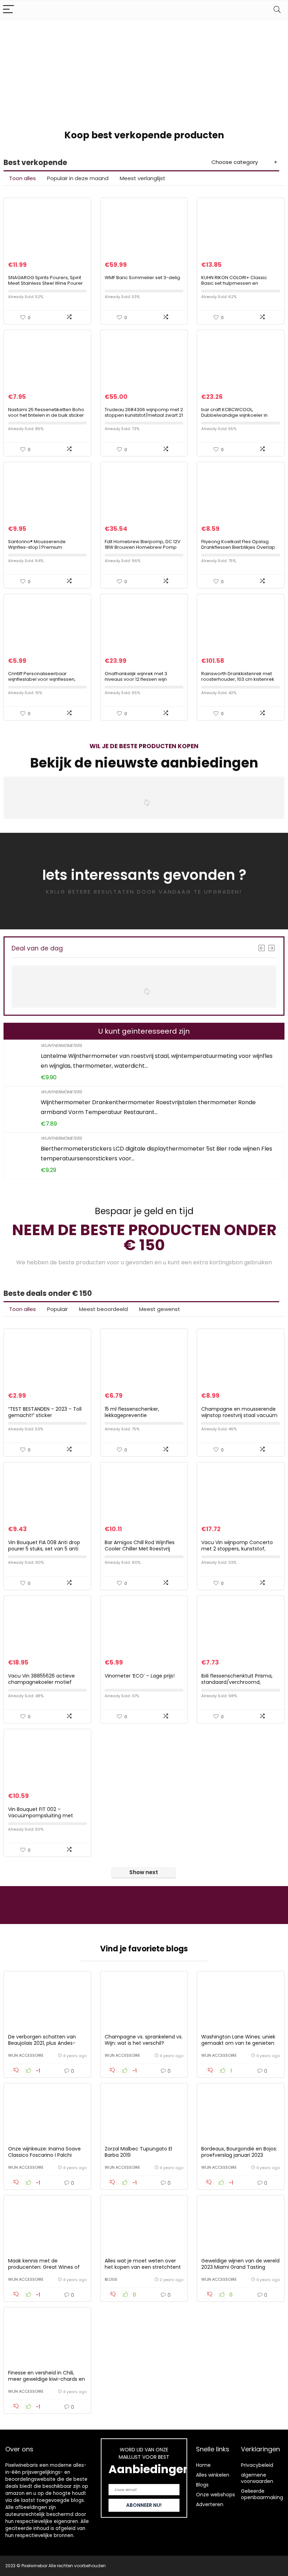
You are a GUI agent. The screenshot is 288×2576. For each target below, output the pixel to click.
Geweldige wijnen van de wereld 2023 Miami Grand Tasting (240, 2264)
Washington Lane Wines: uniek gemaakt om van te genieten (238, 2040)
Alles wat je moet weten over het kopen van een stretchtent (143, 2264)
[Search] (277, 10)
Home (203, 2465)
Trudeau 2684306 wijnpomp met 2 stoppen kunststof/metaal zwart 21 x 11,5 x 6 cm (144, 415)
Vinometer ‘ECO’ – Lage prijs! (140, 1676)
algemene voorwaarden (257, 2478)
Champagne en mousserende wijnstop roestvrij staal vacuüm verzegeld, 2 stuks (239, 1415)
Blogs (111, 2279)
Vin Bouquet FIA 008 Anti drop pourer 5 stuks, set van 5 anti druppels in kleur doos (44, 1549)
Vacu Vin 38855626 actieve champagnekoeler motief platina (41, 1682)
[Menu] (8, 10)
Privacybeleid (257, 2465)
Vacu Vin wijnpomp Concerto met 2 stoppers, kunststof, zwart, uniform (237, 1549)
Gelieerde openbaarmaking (262, 2494)
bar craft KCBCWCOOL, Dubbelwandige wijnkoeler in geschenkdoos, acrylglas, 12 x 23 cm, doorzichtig (238, 418)
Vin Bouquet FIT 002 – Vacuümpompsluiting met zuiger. (41, 1816)
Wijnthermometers (61, 1045)
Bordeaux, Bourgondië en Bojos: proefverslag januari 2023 (239, 2152)
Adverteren (210, 2504)
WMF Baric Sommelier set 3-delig (142, 278)
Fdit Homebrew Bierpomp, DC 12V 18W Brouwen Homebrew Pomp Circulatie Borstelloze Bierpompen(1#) (143, 550)
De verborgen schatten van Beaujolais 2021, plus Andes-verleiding (42, 2043)
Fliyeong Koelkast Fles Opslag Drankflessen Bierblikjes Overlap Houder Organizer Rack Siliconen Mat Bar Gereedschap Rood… (239, 550)
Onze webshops (215, 2495)
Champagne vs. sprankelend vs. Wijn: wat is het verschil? (144, 2040)
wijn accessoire (26, 2055)
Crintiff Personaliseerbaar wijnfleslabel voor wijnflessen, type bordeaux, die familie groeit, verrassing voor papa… (46, 682)
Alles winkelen (213, 2475)
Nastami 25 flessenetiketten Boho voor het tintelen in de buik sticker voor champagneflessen (46, 415)
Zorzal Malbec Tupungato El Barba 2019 (138, 2152)
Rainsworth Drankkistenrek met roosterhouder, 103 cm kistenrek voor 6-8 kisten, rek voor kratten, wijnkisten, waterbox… (238, 682)
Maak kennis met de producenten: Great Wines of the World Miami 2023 (44, 2267)
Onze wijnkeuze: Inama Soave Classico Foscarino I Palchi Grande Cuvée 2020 (44, 2155)
